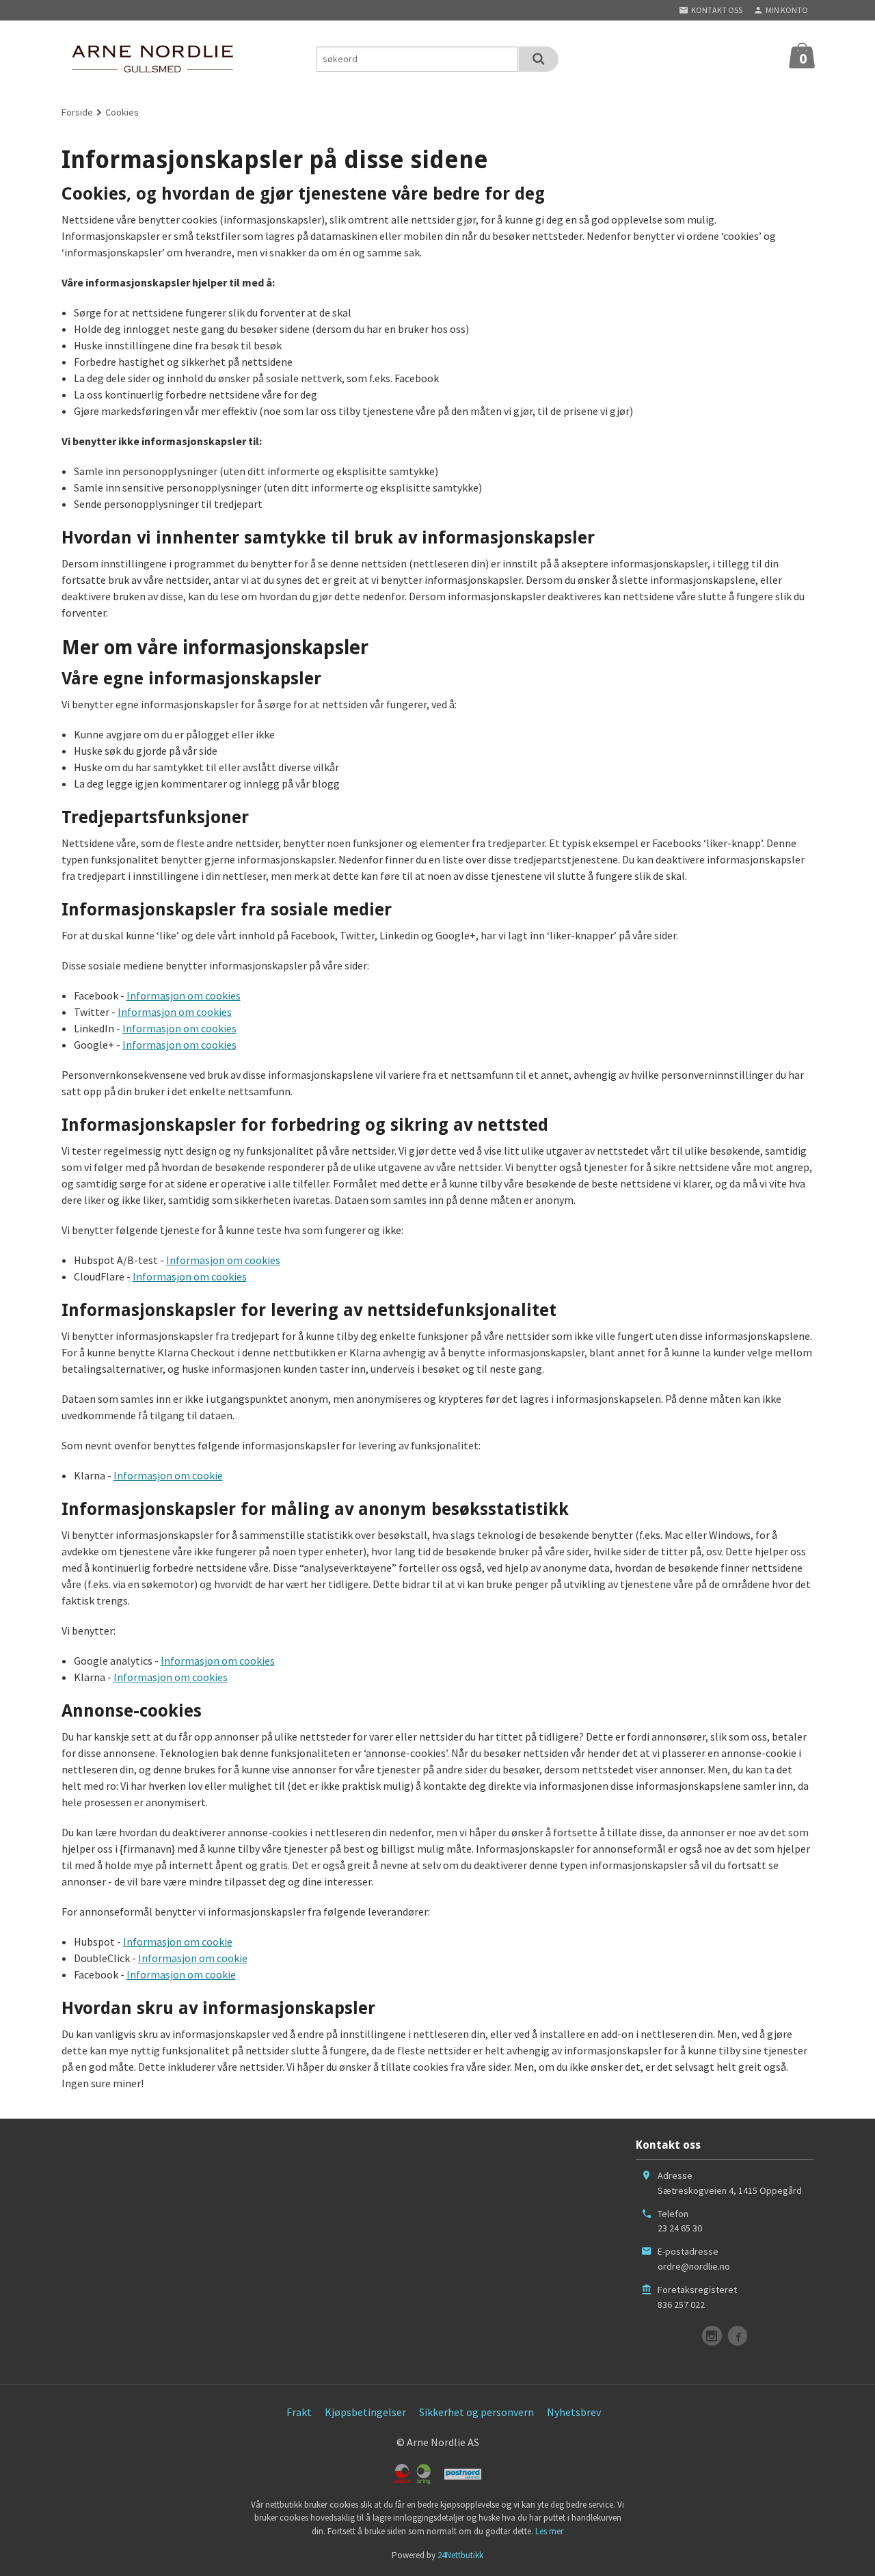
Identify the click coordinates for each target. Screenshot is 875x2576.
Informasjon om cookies (184, 995)
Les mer (549, 2531)
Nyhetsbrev (574, 2412)
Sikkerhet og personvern (476, 2412)
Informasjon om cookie (168, 1475)
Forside (77, 112)
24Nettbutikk (460, 2555)
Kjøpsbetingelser (365, 2412)
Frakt (299, 2412)
